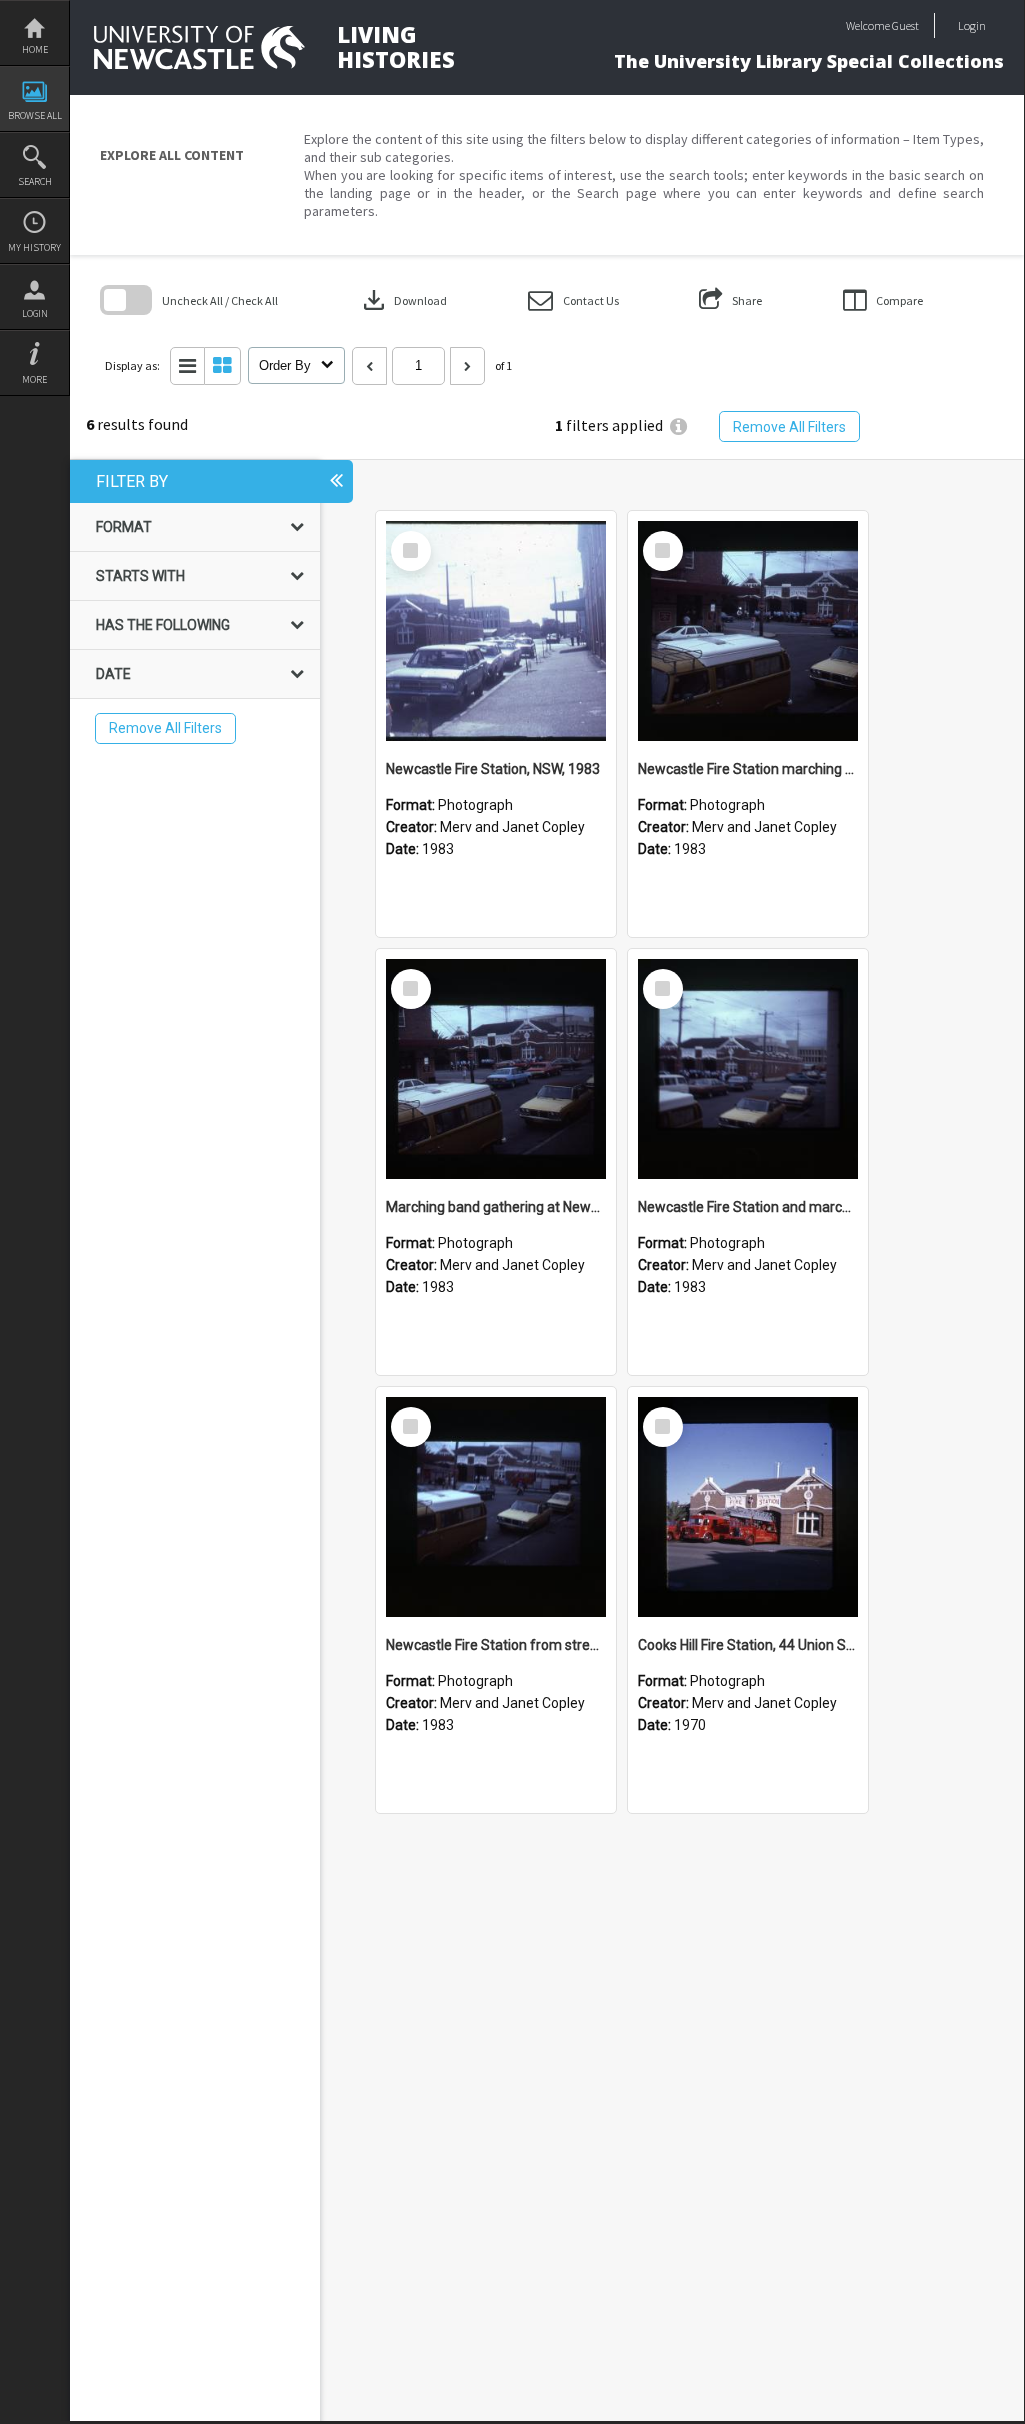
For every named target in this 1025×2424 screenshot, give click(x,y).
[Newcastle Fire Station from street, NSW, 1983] (496, 1507)
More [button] (34, 379)
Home (35, 49)
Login (35, 313)
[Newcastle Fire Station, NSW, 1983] (496, 631)
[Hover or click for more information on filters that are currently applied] (678, 426)
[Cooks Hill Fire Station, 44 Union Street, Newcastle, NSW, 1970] (748, 1507)
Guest (905, 25)
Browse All (35, 115)
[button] (573, 300)
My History (34, 247)
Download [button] (403, 300)
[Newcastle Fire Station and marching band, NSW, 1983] (748, 1069)
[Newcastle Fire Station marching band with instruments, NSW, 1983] (748, 631)
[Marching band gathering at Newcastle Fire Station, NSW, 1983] (496, 1069)
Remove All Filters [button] (789, 427)
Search (35, 181)
